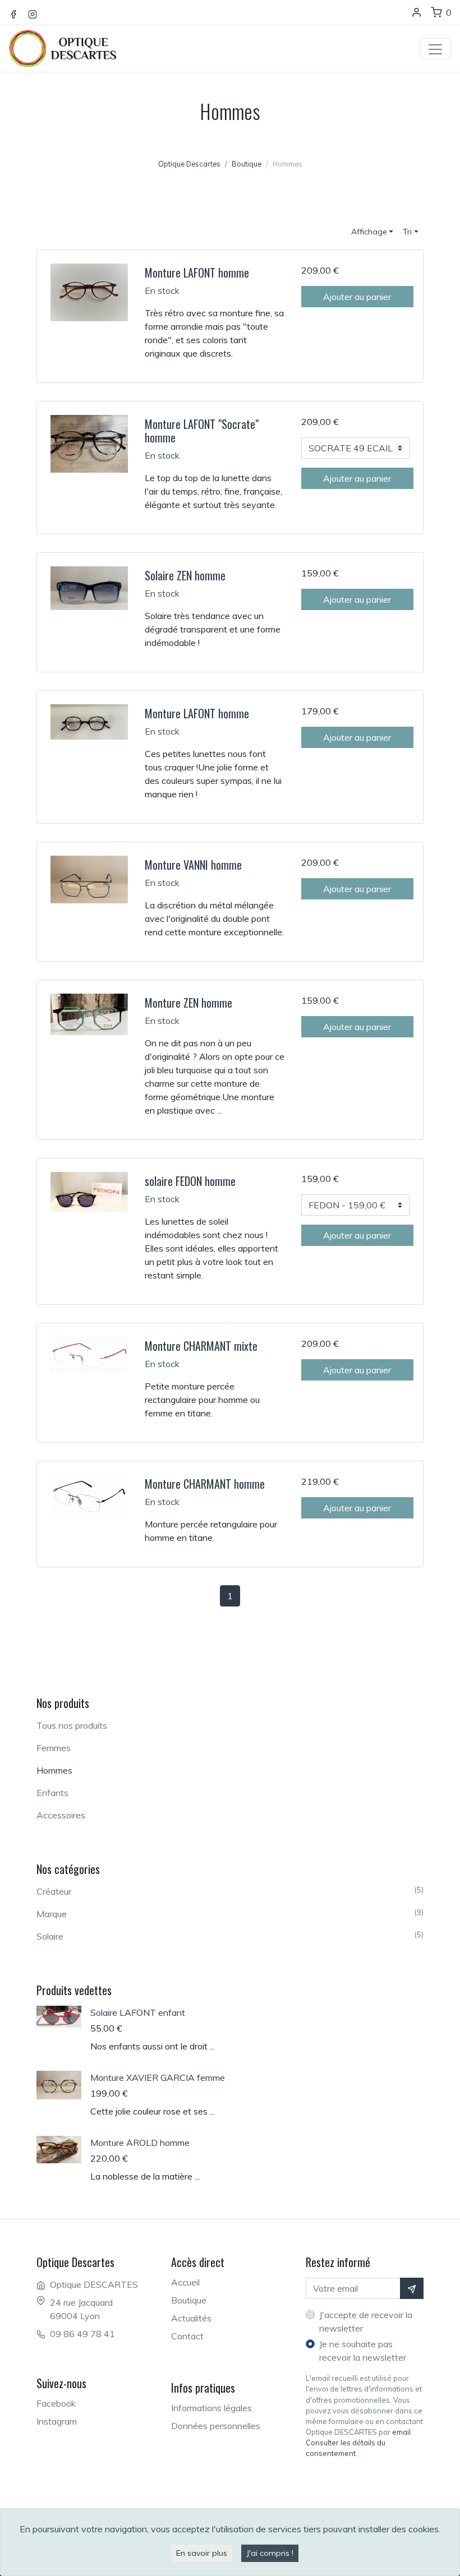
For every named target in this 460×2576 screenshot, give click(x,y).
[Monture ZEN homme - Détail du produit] (89, 1013)
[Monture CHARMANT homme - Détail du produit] (89, 1495)
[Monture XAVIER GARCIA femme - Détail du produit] (63, 2085)
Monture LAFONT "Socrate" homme (202, 431)
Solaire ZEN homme (185, 575)
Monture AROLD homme (140, 2143)
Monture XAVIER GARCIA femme (158, 2078)
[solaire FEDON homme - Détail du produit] (89, 1191)
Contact (187, 2336)
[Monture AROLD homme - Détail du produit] (63, 2150)
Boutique (189, 2300)
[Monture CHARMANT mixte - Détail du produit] (89, 1354)
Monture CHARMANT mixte (201, 1346)
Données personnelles (216, 2426)
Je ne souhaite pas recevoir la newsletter (363, 2351)
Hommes (54, 1770)
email (401, 2432)
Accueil (185, 2282)
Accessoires (61, 1815)
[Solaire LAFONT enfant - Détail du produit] (63, 2017)
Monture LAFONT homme (197, 273)
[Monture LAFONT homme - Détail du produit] (89, 292)
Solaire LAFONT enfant (138, 2012)
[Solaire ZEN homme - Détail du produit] (89, 587)
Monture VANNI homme (193, 865)
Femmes (54, 1748)
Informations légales (211, 2408)
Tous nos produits (72, 1725)
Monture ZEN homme (188, 1003)
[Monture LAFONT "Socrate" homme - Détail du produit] (89, 442)
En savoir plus (202, 2553)
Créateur (230, 1891)
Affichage (369, 232)
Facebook (56, 2403)
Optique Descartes (189, 164)
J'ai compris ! (270, 2553)
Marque (230, 1913)
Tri (407, 232)
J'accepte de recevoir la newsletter (366, 2321)
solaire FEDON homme (190, 1181)
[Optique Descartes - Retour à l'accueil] (69, 37)
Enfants (52, 1793)
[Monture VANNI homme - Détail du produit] (89, 879)
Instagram (57, 2421)
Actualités (191, 2318)
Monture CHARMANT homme (205, 1484)
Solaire (230, 1936)
